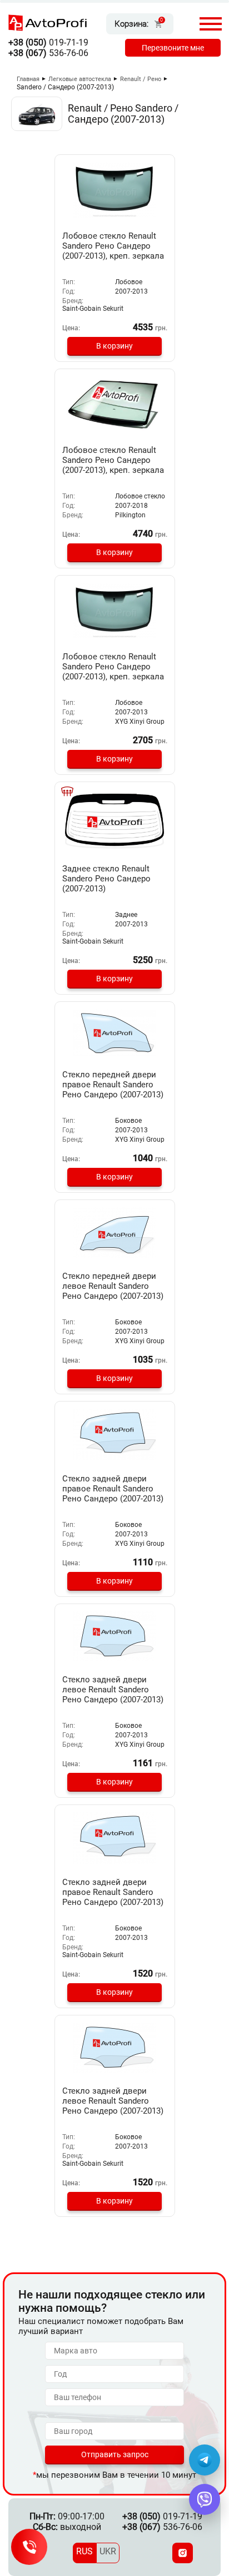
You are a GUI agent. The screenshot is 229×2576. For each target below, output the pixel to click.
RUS (84, 2551)
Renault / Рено (141, 79)
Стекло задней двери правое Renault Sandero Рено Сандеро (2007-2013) (113, 1489)
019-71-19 (48, 42)
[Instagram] (183, 2553)
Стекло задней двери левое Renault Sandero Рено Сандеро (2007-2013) (113, 1690)
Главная (28, 79)
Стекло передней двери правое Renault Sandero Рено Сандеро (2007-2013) (113, 1085)
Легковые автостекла (80, 79)
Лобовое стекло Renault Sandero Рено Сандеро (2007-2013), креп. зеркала (113, 246)
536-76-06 (48, 53)
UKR (108, 2551)
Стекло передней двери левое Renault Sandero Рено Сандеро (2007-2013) (113, 1286)
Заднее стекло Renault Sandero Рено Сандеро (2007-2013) (106, 879)
